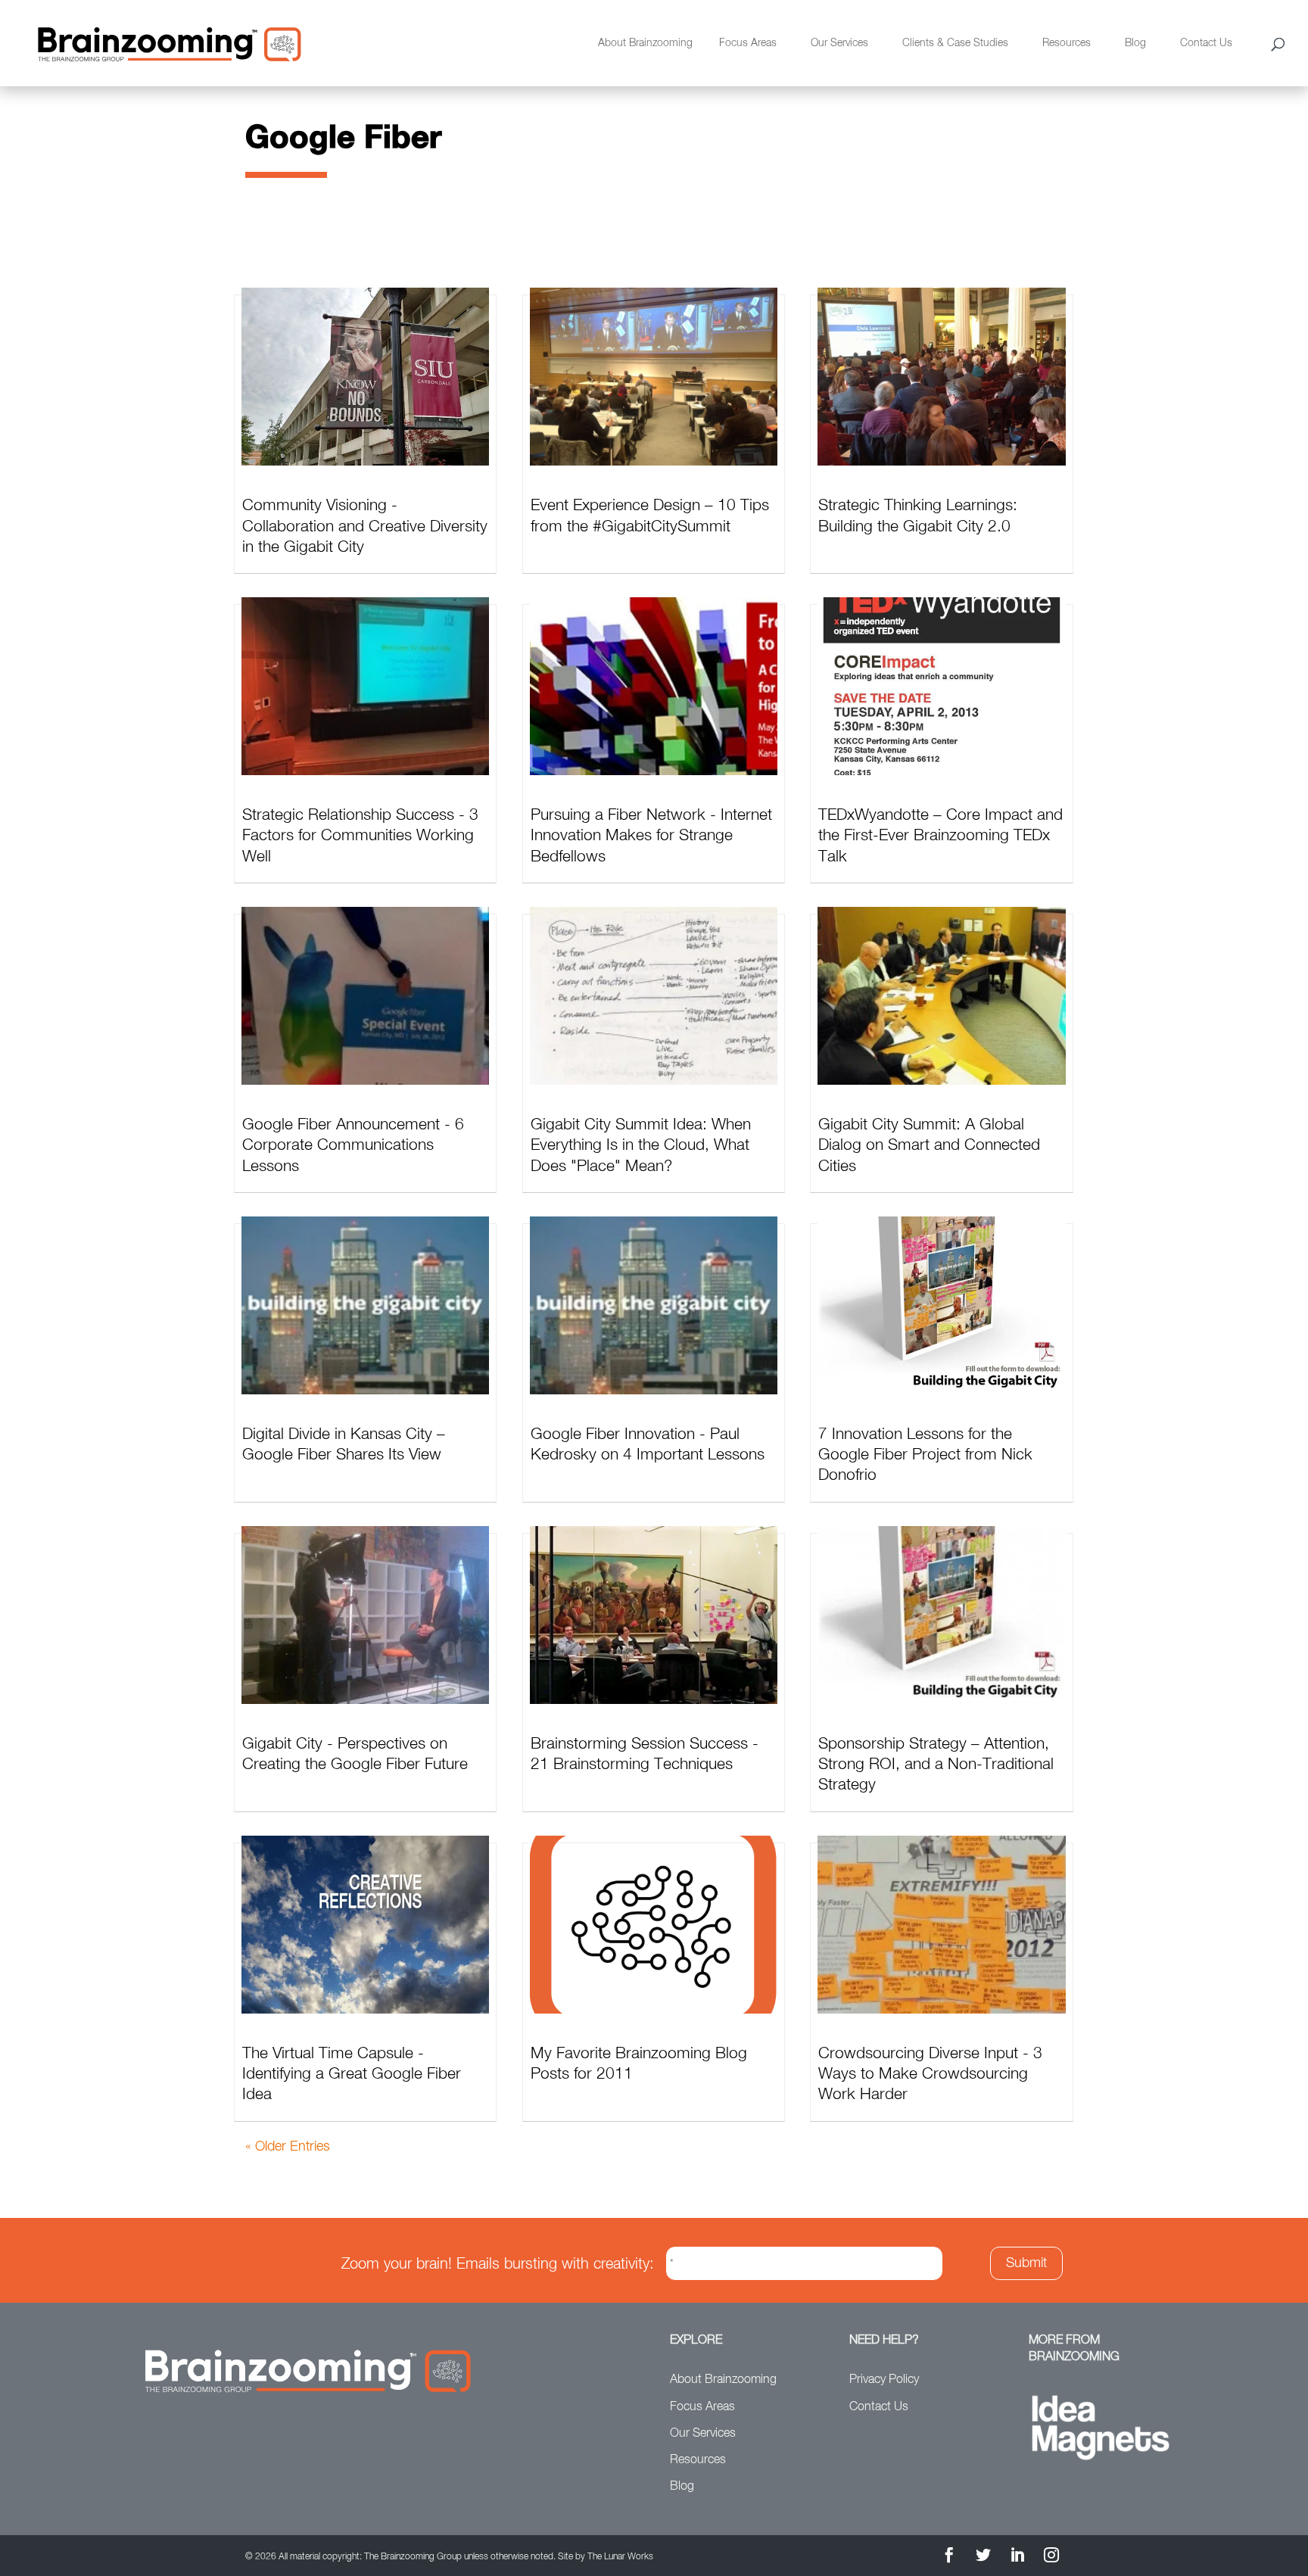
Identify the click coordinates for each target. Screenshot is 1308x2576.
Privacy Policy (884, 2380)
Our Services (839, 43)
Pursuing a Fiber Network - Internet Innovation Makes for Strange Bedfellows (651, 836)
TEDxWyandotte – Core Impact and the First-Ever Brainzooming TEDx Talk (941, 836)
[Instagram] (1051, 2557)
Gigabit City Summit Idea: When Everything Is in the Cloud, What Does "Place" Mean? (641, 1146)
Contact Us (1206, 43)
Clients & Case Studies (955, 43)
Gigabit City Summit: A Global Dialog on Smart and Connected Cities (929, 1146)
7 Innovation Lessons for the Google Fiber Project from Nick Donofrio (925, 1456)
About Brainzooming (645, 43)
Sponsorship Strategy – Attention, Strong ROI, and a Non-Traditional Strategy (936, 1765)
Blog (1135, 43)
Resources (1067, 43)
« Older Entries (288, 2147)
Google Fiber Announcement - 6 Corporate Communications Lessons (353, 1146)
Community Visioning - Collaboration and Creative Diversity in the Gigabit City (365, 527)
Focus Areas (748, 43)
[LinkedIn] (1017, 2557)
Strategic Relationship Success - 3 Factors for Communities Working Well (360, 836)
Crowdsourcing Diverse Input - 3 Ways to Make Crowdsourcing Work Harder (930, 2075)
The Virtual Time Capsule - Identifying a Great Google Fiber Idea (352, 2075)
